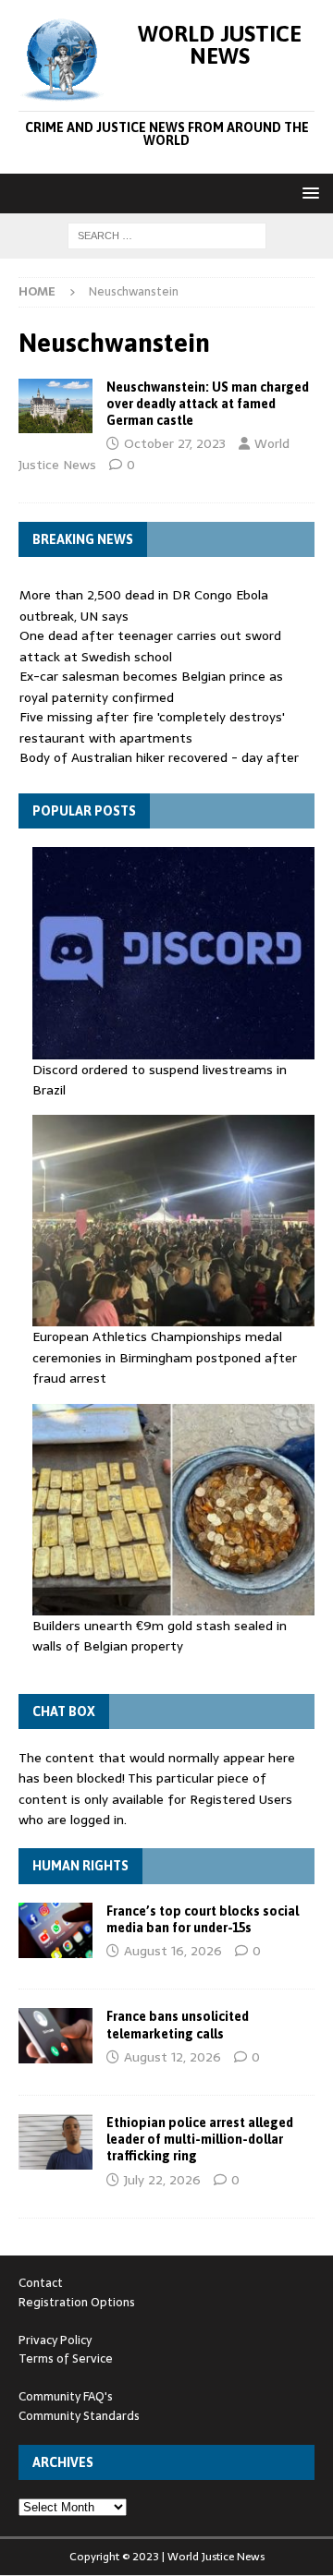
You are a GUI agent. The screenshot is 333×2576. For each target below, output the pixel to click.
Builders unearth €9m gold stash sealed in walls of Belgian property (160, 1636)
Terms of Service (66, 2358)
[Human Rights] (55, 1930)
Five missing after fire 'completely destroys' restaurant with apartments (152, 727)
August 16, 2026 (173, 1951)
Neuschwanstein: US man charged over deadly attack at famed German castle (208, 404)
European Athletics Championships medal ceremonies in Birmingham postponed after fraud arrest (165, 1357)
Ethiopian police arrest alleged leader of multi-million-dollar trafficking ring (200, 2139)
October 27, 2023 (175, 443)
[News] (55, 406)
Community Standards (79, 2416)
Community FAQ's (66, 2396)
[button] (308, 193)
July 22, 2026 (162, 2180)
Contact (41, 2283)
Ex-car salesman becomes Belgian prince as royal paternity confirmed (151, 686)
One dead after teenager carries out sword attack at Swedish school (150, 646)
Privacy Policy (55, 2340)
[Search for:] (167, 235)
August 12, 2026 (173, 2057)
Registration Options (77, 2302)
